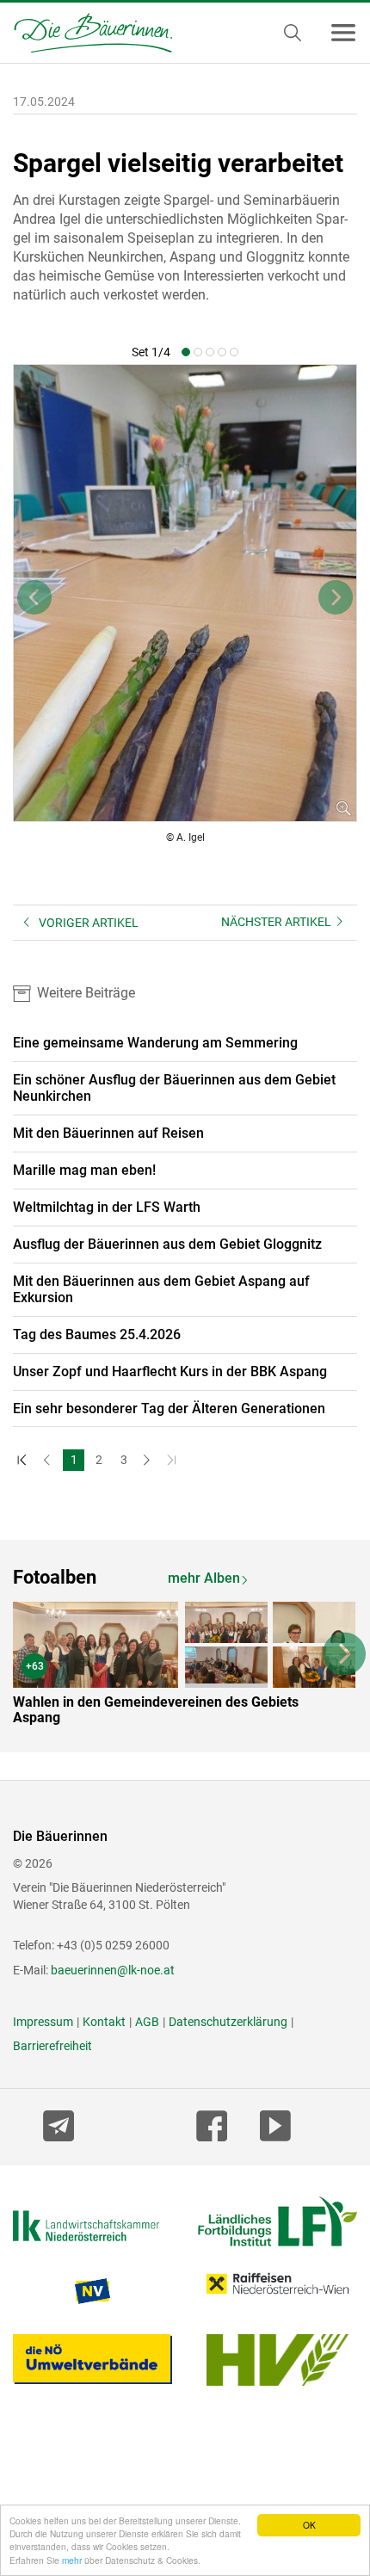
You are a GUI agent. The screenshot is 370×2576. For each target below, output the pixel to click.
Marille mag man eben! (84, 1170)
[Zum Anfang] (24, 1460)
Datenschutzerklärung (228, 2022)
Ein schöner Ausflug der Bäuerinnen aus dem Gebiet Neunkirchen (174, 1088)
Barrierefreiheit (52, 2046)
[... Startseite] (86, 33)
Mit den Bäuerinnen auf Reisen (108, 1133)
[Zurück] (49, 1460)
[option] (185, 1667)
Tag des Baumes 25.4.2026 (97, 1334)
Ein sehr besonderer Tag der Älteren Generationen (169, 1408)
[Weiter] (148, 1460)
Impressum (43, 2022)
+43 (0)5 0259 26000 (113, 1945)
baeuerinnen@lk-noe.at (113, 1970)
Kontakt (104, 2022)
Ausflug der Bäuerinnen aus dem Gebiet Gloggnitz (167, 1244)
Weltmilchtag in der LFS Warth (107, 1207)
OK (309, 2525)
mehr (72, 2560)
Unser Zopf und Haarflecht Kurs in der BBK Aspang (170, 1371)
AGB (147, 2022)
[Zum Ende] (173, 1460)
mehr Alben (204, 1578)
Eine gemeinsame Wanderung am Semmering (155, 1043)
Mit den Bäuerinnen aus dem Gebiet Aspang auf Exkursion (161, 1289)
